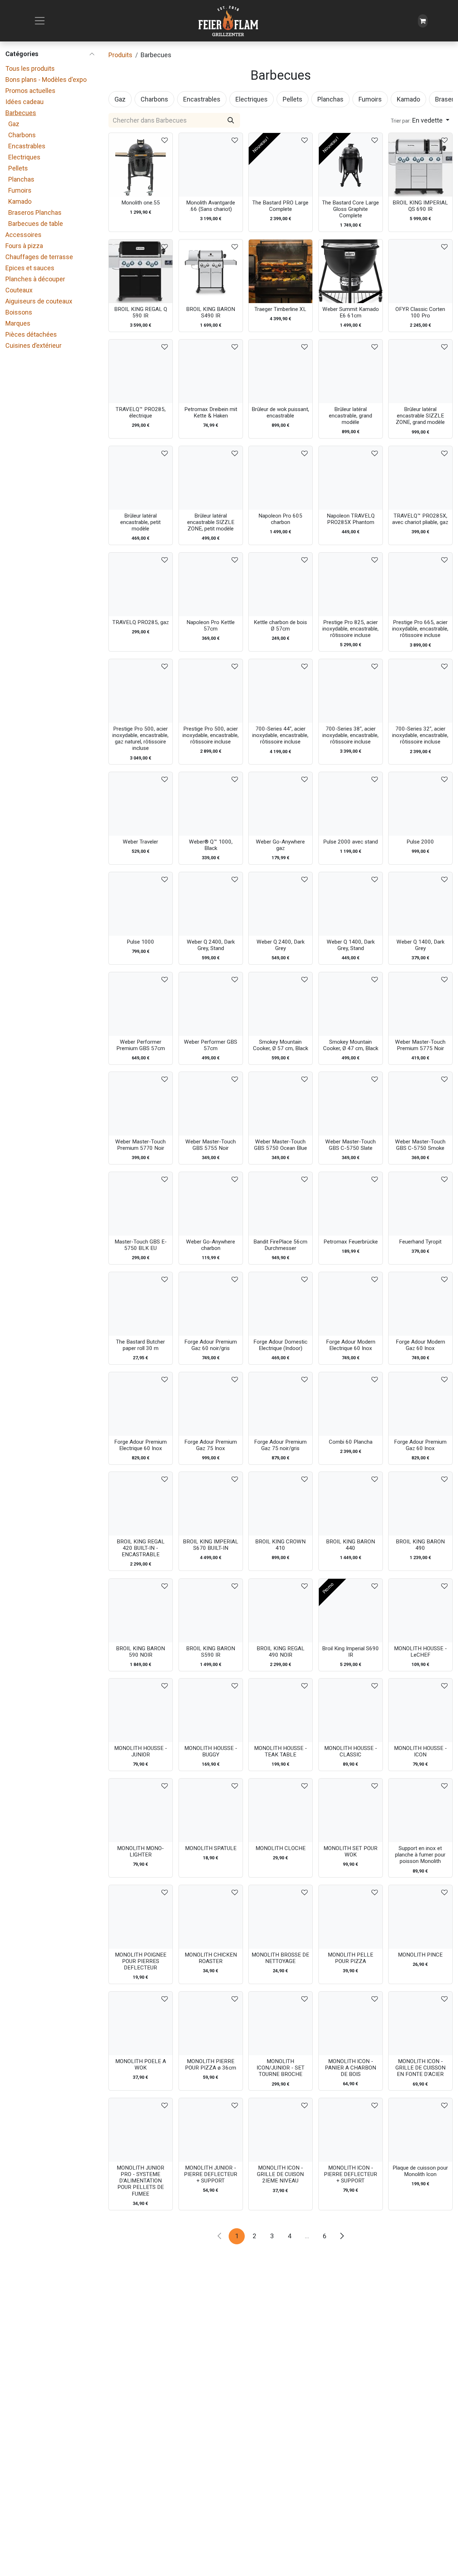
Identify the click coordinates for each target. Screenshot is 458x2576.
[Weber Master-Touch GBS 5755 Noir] (211, 1104)
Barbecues (21, 113)
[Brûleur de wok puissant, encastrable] (281, 371)
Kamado (20, 201)
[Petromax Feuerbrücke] (351, 1204)
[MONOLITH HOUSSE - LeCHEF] (420, 1611)
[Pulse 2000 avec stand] (351, 804)
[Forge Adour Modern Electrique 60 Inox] (351, 1304)
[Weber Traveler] (141, 804)
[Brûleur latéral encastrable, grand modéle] (351, 371)
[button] (420, 120)
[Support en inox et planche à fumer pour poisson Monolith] (420, 1810)
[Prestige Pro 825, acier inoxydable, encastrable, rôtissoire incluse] (351, 584)
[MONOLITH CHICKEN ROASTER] (211, 1917)
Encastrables (27, 146)
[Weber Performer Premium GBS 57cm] (141, 1004)
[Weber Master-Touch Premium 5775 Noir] (420, 1004)
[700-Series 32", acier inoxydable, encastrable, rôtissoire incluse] (420, 691)
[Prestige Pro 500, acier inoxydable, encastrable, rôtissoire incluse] (211, 691)
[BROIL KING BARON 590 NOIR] (141, 1611)
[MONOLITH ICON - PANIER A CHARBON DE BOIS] (351, 2023)
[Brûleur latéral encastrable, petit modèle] (141, 478)
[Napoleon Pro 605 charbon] (281, 478)
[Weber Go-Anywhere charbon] (211, 1204)
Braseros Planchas (35, 212)
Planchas (21, 179)
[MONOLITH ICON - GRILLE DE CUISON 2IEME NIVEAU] (281, 2130)
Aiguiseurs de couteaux (39, 301)
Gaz (14, 124)
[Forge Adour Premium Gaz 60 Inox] (420, 1404)
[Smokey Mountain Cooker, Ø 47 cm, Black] (351, 1004)
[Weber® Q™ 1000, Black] (211, 804)
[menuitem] (120, 99)
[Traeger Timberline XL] (281, 271)
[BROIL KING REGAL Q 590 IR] (141, 271)
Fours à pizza (24, 246)
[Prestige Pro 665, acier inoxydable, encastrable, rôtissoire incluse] (420, 584)
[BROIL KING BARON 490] (420, 1504)
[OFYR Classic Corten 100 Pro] (420, 271)
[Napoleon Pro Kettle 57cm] (211, 584)
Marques (18, 323)
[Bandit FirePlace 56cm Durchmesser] (281, 1204)
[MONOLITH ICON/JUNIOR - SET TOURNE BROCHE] (281, 2023)
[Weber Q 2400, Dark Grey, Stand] (211, 904)
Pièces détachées (31, 334)
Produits (120, 55)
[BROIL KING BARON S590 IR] (211, 1611)
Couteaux (19, 290)
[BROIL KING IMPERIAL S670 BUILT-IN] (211, 1504)
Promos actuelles (30, 91)
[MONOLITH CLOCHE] (281, 1810)
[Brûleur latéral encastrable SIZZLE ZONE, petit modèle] (211, 478)
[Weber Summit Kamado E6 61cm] (351, 271)
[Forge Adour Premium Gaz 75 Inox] (211, 1404)
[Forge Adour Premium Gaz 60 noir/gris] (211, 1304)
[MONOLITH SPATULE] (211, 1810)
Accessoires (23, 235)
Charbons (22, 135)
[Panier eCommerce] (423, 21)
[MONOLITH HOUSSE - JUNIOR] (141, 1710)
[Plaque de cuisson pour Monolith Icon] (420, 2130)
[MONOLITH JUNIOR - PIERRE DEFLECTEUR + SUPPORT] (211, 2130)
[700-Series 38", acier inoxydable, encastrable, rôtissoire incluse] (351, 691)
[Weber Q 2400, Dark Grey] (281, 904)
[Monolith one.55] (141, 165)
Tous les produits (30, 68)
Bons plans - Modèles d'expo (46, 80)
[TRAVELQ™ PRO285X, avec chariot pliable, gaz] (420, 478)
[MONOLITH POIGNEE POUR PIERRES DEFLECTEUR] (141, 1917)
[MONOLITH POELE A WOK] (141, 2023)
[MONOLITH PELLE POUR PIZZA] (351, 1917)
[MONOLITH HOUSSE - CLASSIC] (351, 1710)
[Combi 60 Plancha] (351, 1404)
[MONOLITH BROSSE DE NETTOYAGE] (281, 1917)
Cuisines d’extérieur (33, 345)
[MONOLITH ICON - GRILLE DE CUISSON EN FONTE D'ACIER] (420, 2023)
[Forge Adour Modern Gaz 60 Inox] (420, 1304)
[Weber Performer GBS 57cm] (211, 1004)
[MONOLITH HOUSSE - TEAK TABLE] (281, 1710)
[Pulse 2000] (420, 804)
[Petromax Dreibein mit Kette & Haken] (211, 371)
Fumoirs (20, 190)
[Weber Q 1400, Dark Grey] (420, 904)
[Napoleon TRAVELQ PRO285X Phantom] (351, 478)
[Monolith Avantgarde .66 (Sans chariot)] (211, 165)
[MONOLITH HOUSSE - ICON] (420, 1710)
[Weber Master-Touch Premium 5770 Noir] (141, 1104)
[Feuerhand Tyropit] (420, 1204)
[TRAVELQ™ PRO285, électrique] (141, 371)
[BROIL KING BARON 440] (351, 1504)
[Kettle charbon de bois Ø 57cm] (281, 584)
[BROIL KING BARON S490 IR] (211, 271)
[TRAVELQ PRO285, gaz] (141, 584)
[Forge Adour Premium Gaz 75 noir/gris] (281, 1404)
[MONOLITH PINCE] (420, 1917)
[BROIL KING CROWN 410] (281, 1504)
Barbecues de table (36, 224)
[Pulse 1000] (141, 904)
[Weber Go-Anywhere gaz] (281, 804)
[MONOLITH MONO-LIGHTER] (141, 1810)
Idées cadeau (25, 102)
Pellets (18, 168)
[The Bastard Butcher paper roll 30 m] (141, 1304)
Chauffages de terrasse (39, 257)
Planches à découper (35, 279)
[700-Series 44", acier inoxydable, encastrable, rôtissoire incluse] (281, 691)
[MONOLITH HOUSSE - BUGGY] (211, 1710)
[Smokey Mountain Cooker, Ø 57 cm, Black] (281, 1004)
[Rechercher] (231, 120)
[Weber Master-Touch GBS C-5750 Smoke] (420, 1104)
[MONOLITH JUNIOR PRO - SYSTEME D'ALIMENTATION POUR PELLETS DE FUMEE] (141, 2130)
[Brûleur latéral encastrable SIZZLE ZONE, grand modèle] (420, 371)
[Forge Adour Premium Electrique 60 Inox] (141, 1404)
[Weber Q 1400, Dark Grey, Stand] (351, 904)
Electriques (24, 157)
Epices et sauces (30, 268)
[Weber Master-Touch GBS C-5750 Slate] (351, 1104)
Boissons (19, 312)
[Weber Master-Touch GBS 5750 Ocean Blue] (281, 1104)
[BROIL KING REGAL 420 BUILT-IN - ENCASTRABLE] (141, 1504)
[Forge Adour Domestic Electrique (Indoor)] (281, 1304)
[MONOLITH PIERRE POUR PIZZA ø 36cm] (211, 2023)
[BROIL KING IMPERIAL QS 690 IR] (420, 165)
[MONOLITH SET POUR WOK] (351, 1810)
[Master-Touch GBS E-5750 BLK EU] (141, 1204)
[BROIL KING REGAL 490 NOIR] (281, 1611)
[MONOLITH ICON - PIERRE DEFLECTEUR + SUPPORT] (351, 2130)
